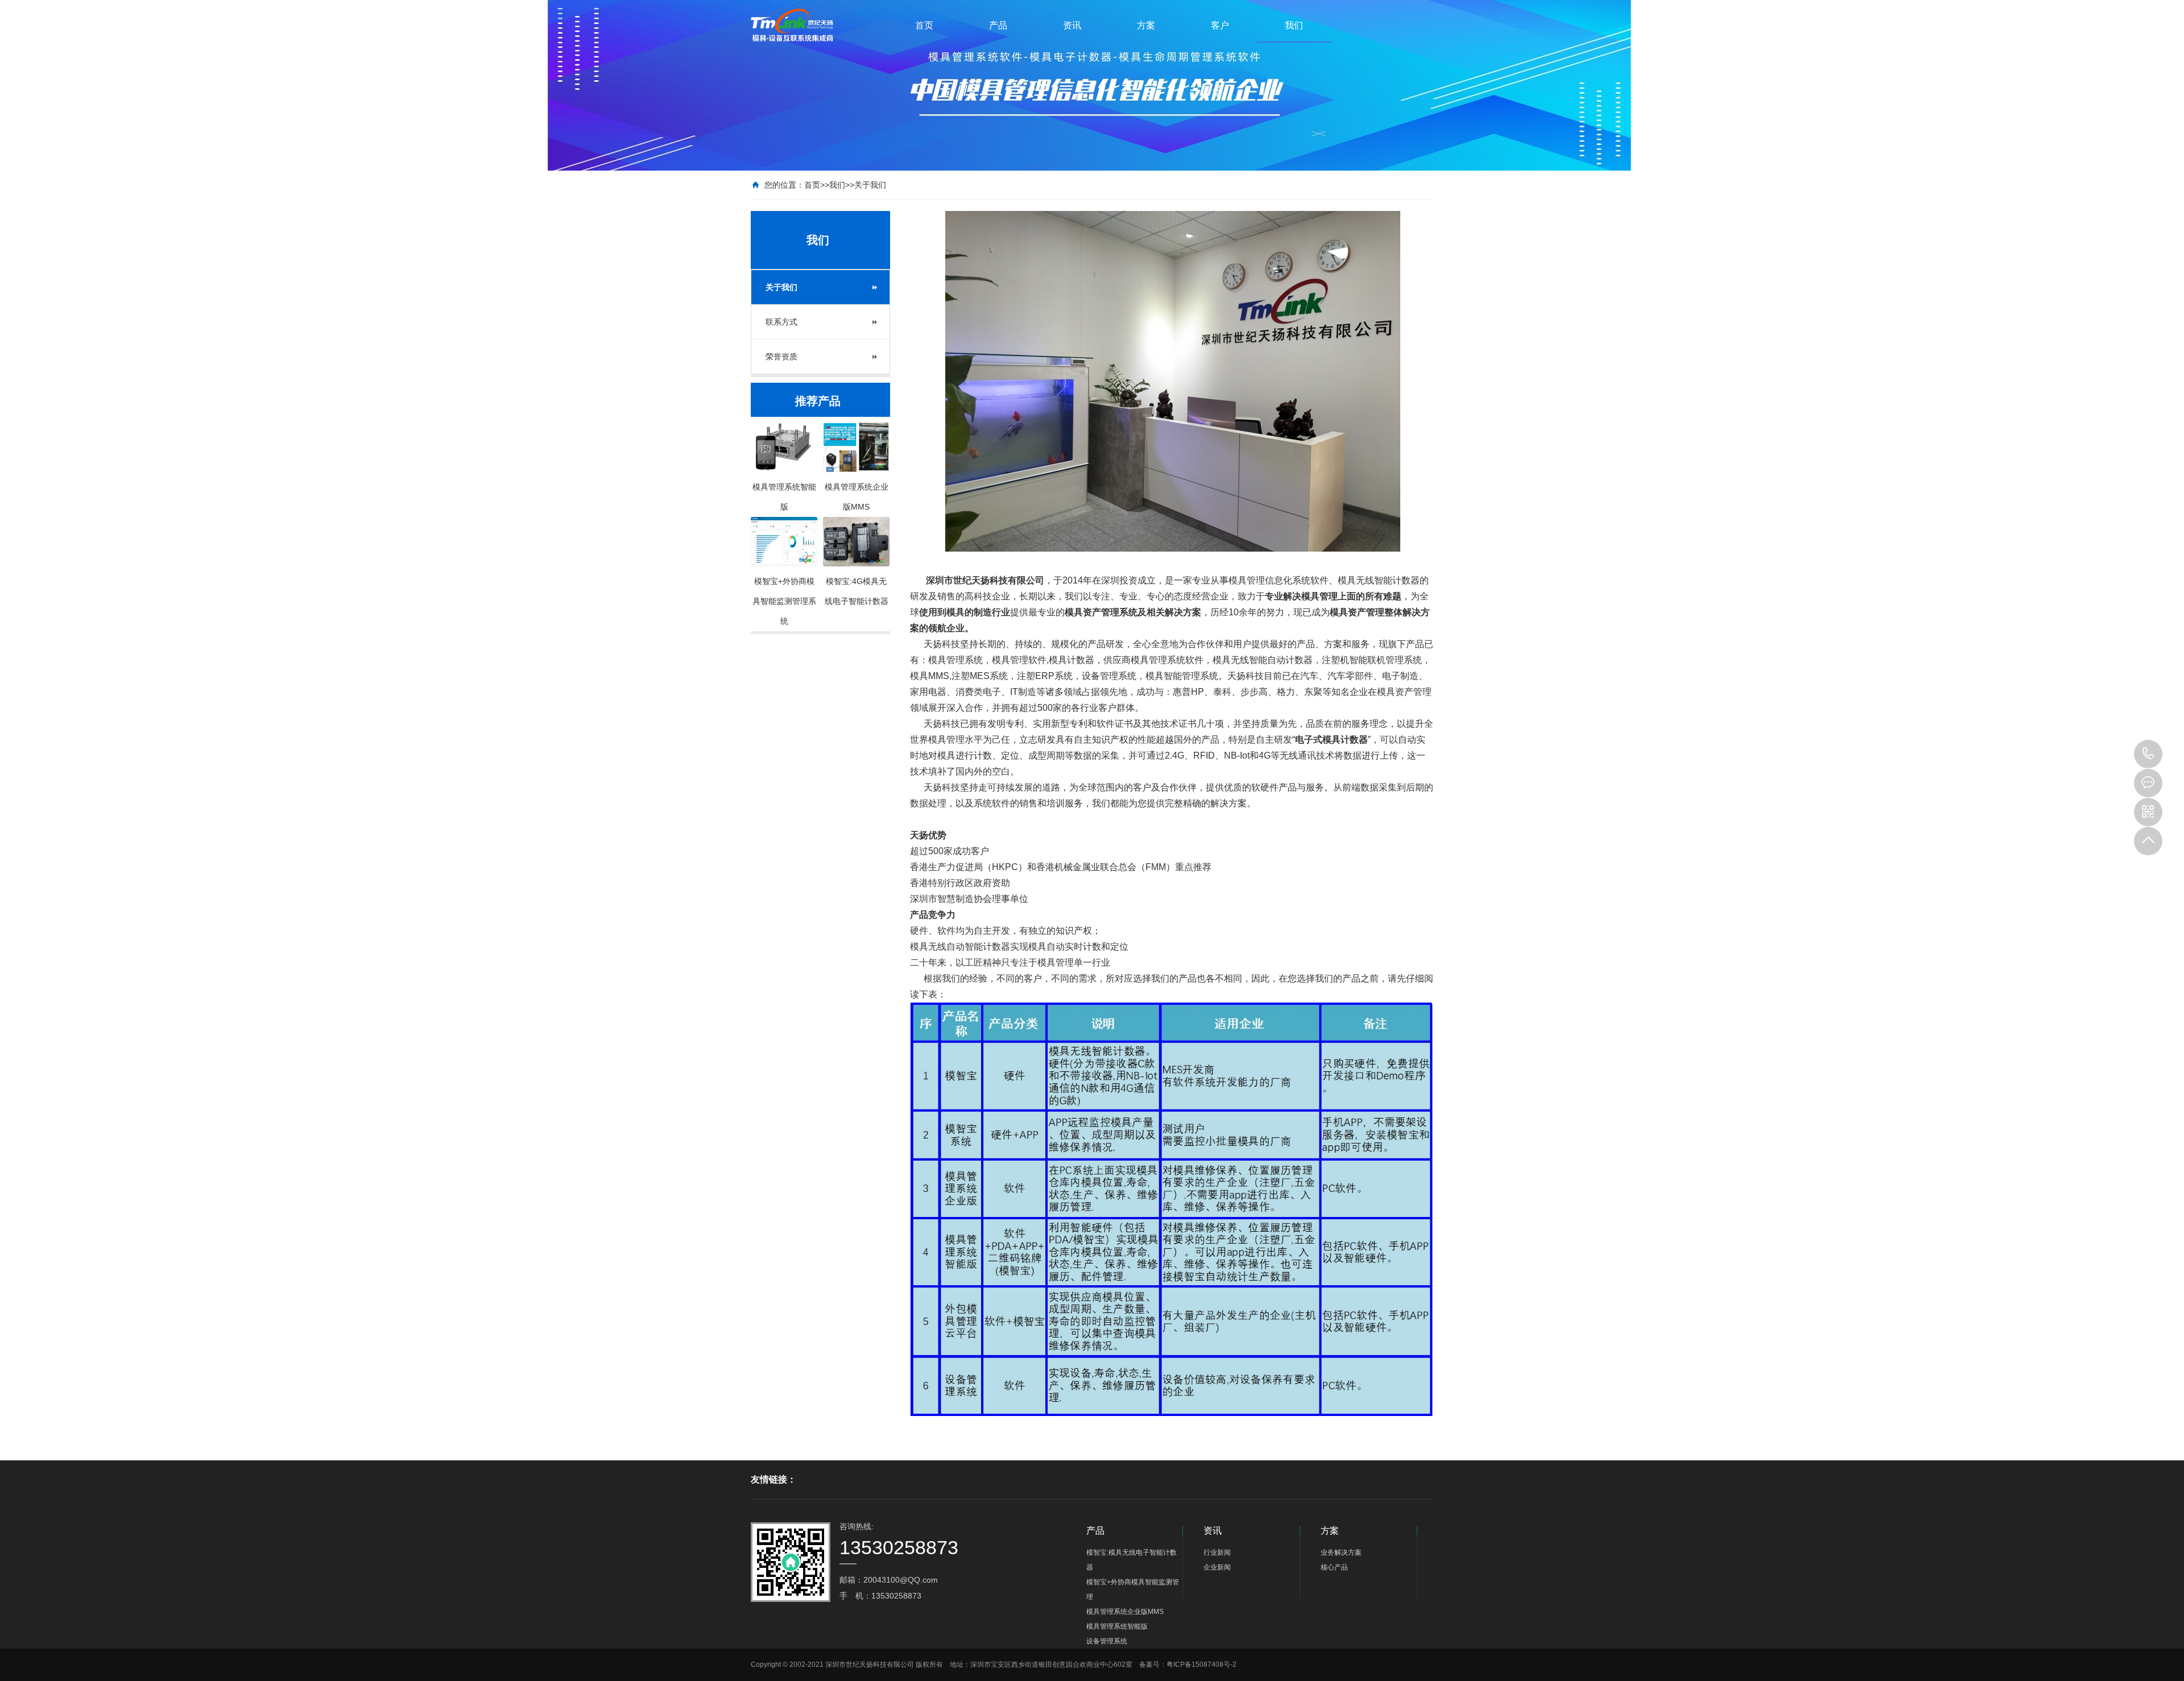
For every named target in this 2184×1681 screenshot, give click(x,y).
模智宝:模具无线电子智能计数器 (1132, 1560)
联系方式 (781, 322)
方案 (1146, 25)
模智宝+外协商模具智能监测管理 (1133, 1589)
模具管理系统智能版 (1117, 1626)
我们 (1294, 25)
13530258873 (2148, 754)
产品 (998, 25)
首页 (924, 25)
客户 (1220, 25)
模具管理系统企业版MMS (1125, 1612)
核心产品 (1334, 1567)
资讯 (1072, 25)
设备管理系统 (1107, 1641)
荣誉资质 (781, 357)
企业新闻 (1217, 1567)
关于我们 (870, 185)
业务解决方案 (1341, 1552)
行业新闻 (1217, 1552)
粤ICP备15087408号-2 (1201, 1665)
